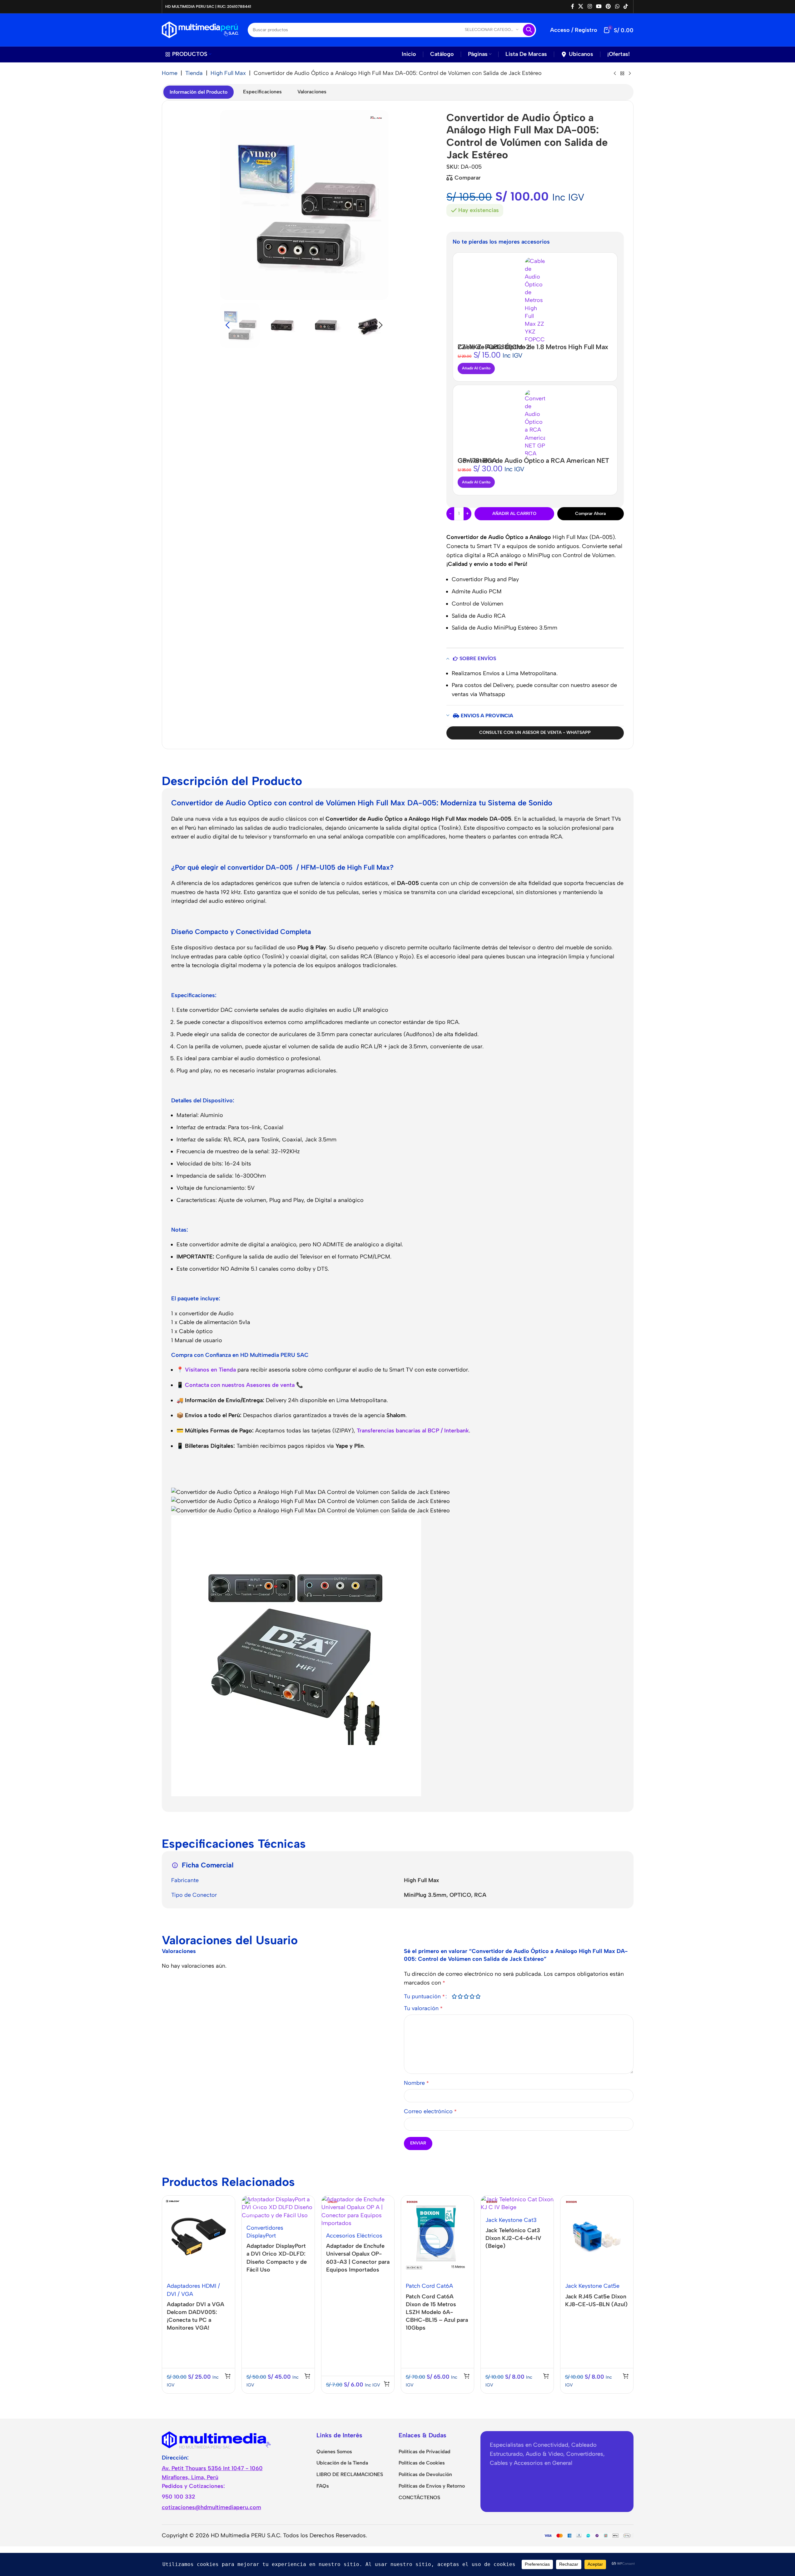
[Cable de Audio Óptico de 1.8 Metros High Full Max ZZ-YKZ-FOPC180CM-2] (535, 301)
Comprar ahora (590, 514)
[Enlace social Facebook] (573, 6)
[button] (228, 325)
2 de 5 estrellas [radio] (460, 1996)
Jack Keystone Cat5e (592, 2286)
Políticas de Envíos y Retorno (432, 2486)
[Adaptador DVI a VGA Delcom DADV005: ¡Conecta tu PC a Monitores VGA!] (199, 2237)
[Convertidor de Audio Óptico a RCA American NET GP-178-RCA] (535, 424)
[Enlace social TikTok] (626, 6)
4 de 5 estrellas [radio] (472, 1996)
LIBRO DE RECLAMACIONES (350, 2474)
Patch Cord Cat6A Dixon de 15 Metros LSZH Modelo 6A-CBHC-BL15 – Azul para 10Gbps (437, 2312)
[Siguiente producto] (630, 74)
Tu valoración (423, 2008)
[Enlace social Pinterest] (608, 6)
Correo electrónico (430, 2111)
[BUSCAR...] (529, 30)
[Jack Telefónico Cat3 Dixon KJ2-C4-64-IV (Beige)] (517, 2203)
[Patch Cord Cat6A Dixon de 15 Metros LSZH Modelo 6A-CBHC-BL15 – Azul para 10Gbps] (437, 2237)
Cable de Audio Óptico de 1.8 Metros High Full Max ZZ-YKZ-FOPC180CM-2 (533, 347)
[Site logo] (200, 29)
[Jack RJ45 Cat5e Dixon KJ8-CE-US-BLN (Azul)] (597, 2237)
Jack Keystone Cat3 (511, 2220)
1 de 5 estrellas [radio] (454, 1996)
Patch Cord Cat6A (429, 2286)
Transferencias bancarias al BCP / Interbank (413, 1431)
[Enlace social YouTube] (599, 6)
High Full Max (228, 73)
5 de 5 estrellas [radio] (478, 1996)
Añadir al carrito (514, 514)
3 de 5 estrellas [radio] (466, 1996)
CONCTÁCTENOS (419, 2497)
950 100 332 (179, 2497)
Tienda (194, 73)
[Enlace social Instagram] (590, 6)
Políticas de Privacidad (425, 2452)
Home (170, 73)
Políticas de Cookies (422, 2463)
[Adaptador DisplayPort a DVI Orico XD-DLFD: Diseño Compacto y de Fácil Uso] (278, 2208)
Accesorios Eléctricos (354, 2236)
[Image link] (216, 2439)
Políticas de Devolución (425, 2474)
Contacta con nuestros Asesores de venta (240, 1385)
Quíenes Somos (334, 2452)
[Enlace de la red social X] (581, 6)
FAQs (323, 2486)
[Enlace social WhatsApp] (617, 6)
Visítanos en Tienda (210, 1370)
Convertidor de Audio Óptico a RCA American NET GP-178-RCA (533, 460)
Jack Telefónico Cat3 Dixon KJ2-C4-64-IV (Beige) (513, 2238)
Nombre (416, 2083)
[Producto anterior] (615, 74)
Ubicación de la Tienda (342, 2463)
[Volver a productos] (622, 74)
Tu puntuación (424, 1996)
